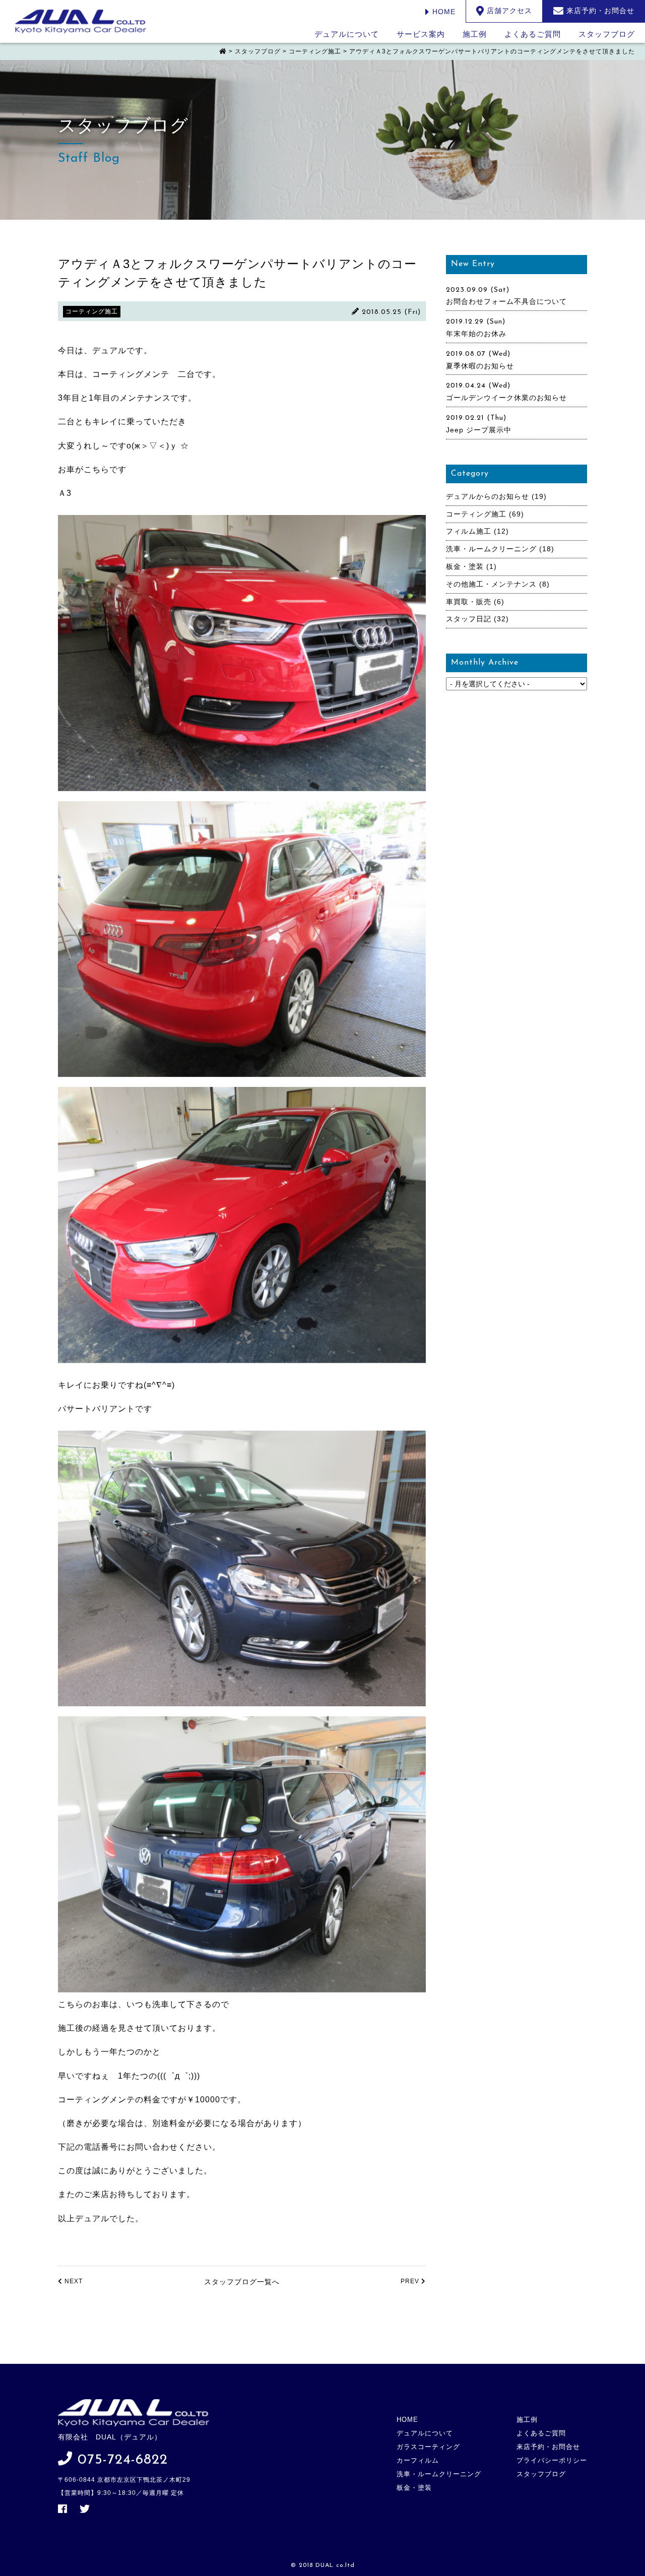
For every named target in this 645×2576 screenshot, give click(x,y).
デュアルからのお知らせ (488, 496)
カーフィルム (418, 2460)
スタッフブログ (607, 34)
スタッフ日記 (469, 619)
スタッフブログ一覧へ (242, 2282)
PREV (411, 2281)
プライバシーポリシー (552, 2460)
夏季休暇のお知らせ (480, 366)
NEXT (73, 2281)
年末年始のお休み (476, 334)
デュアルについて (347, 34)
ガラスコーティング (428, 2447)
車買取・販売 (469, 602)
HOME (443, 12)
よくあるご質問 (533, 34)
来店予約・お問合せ (548, 2447)
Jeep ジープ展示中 (479, 430)
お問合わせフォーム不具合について (506, 301)
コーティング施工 (476, 514)
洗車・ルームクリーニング (491, 549)
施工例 (475, 34)
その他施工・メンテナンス (491, 584)
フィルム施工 (469, 531)
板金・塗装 (465, 566)
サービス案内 (421, 34)
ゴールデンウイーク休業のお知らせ (506, 398)
